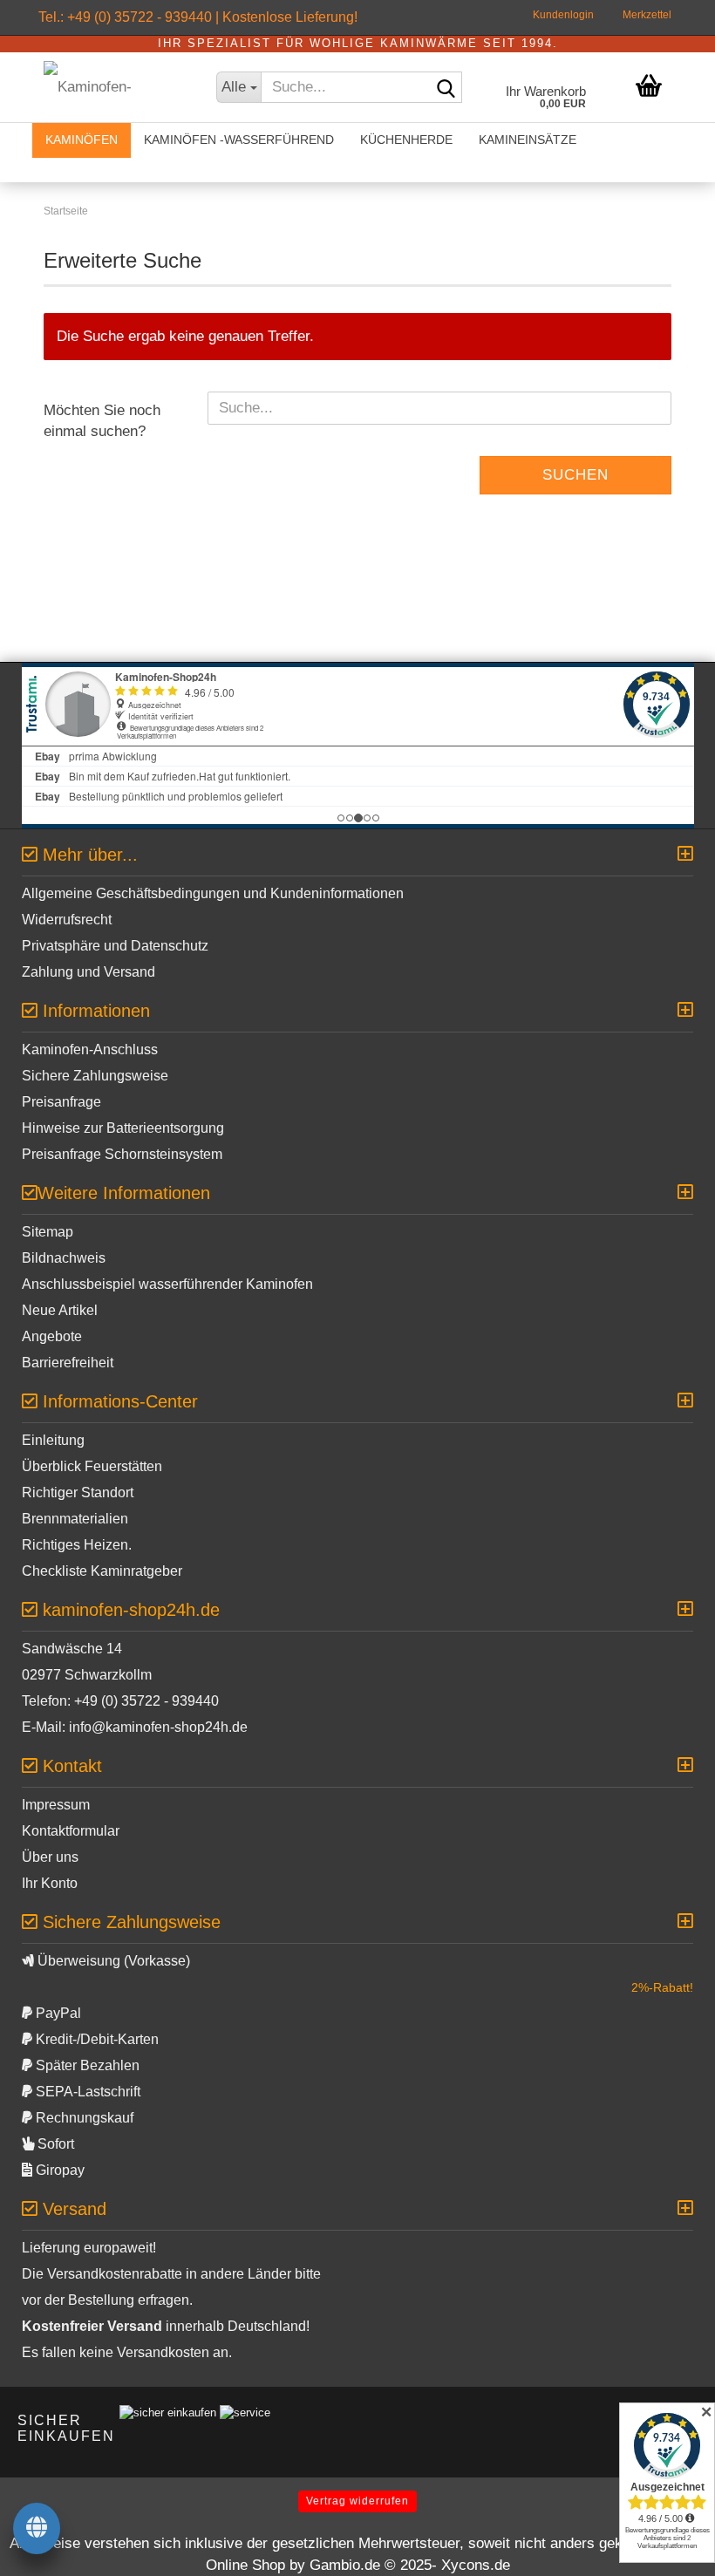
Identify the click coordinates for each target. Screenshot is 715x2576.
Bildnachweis (64, 1258)
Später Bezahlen (86, 2065)
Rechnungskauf (83, 2118)
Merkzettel (646, 15)
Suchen (575, 475)
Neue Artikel (60, 1310)
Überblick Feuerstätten (92, 1466)
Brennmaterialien (75, 1519)
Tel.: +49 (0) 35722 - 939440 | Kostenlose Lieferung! (198, 17)
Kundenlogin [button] (562, 15)
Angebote (52, 1336)
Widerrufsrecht (67, 920)
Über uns (50, 1857)
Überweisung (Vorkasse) (112, 1961)
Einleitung (53, 1440)
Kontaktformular (71, 1831)
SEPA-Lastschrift (86, 2092)
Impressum (56, 1805)
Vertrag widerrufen (357, 2501)
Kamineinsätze (528, 140)
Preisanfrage (61, 1102)
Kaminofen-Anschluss (90, 1049)
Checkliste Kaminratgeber (102, 1571)
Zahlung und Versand (89, 972)
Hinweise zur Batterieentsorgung (123, 1128)
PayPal (57, 2013)
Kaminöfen (82, 140)
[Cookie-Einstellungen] (37, 2530)
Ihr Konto (50, 1883)
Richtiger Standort (78, 1492)
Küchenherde (406, 140)
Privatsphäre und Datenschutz (115, 946)
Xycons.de (476, 2565)
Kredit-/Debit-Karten (95, 2039)
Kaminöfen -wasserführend (239, 140)
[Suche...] (446, 88)
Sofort (54, 2144)
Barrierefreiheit (68, 1363)
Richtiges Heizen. (77, 1545)
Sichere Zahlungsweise (95, 1076)
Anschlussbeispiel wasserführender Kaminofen (167, 1284)
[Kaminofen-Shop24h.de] (112, 87)
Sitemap (48, 1232)
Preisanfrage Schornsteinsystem (122, 1154)
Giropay (58, 2170)
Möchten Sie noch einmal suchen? (102, 421)
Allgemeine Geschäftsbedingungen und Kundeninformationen (213, 893)
